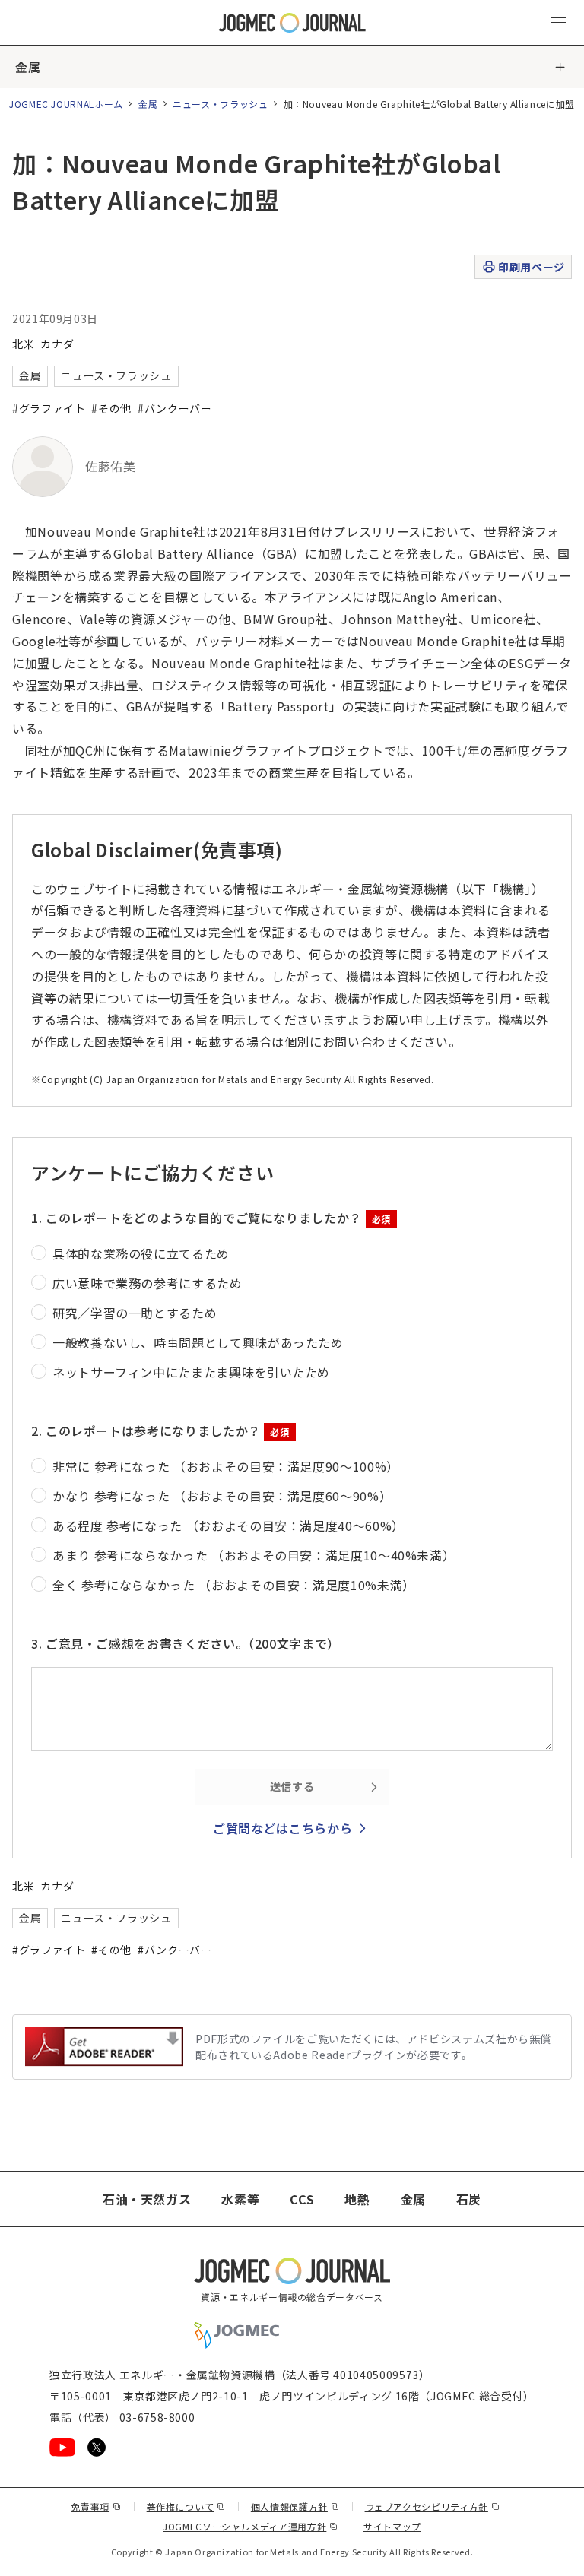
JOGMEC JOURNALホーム (66, 104)
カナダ (57, 344)
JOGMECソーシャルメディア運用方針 (251, 2526)
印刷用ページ (531, 267)
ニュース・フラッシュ (220, 104)
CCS (302, 2199)
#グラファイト (49, 408)
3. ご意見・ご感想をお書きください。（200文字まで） (186, 1643)
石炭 (469, 2199)
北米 (23, 344)
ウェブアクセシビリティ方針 (433, 2506)
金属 (28, 67)
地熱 (357, 2199)
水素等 (240, 2199)
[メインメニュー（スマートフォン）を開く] (558, 23)
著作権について (186, 2506)
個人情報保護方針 (295, 2506)
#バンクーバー (175, 408)
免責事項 (96, 2506)
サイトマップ (392, 2526)
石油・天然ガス (147, 2199)
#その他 (111, 408)
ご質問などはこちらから (282, 1828)
